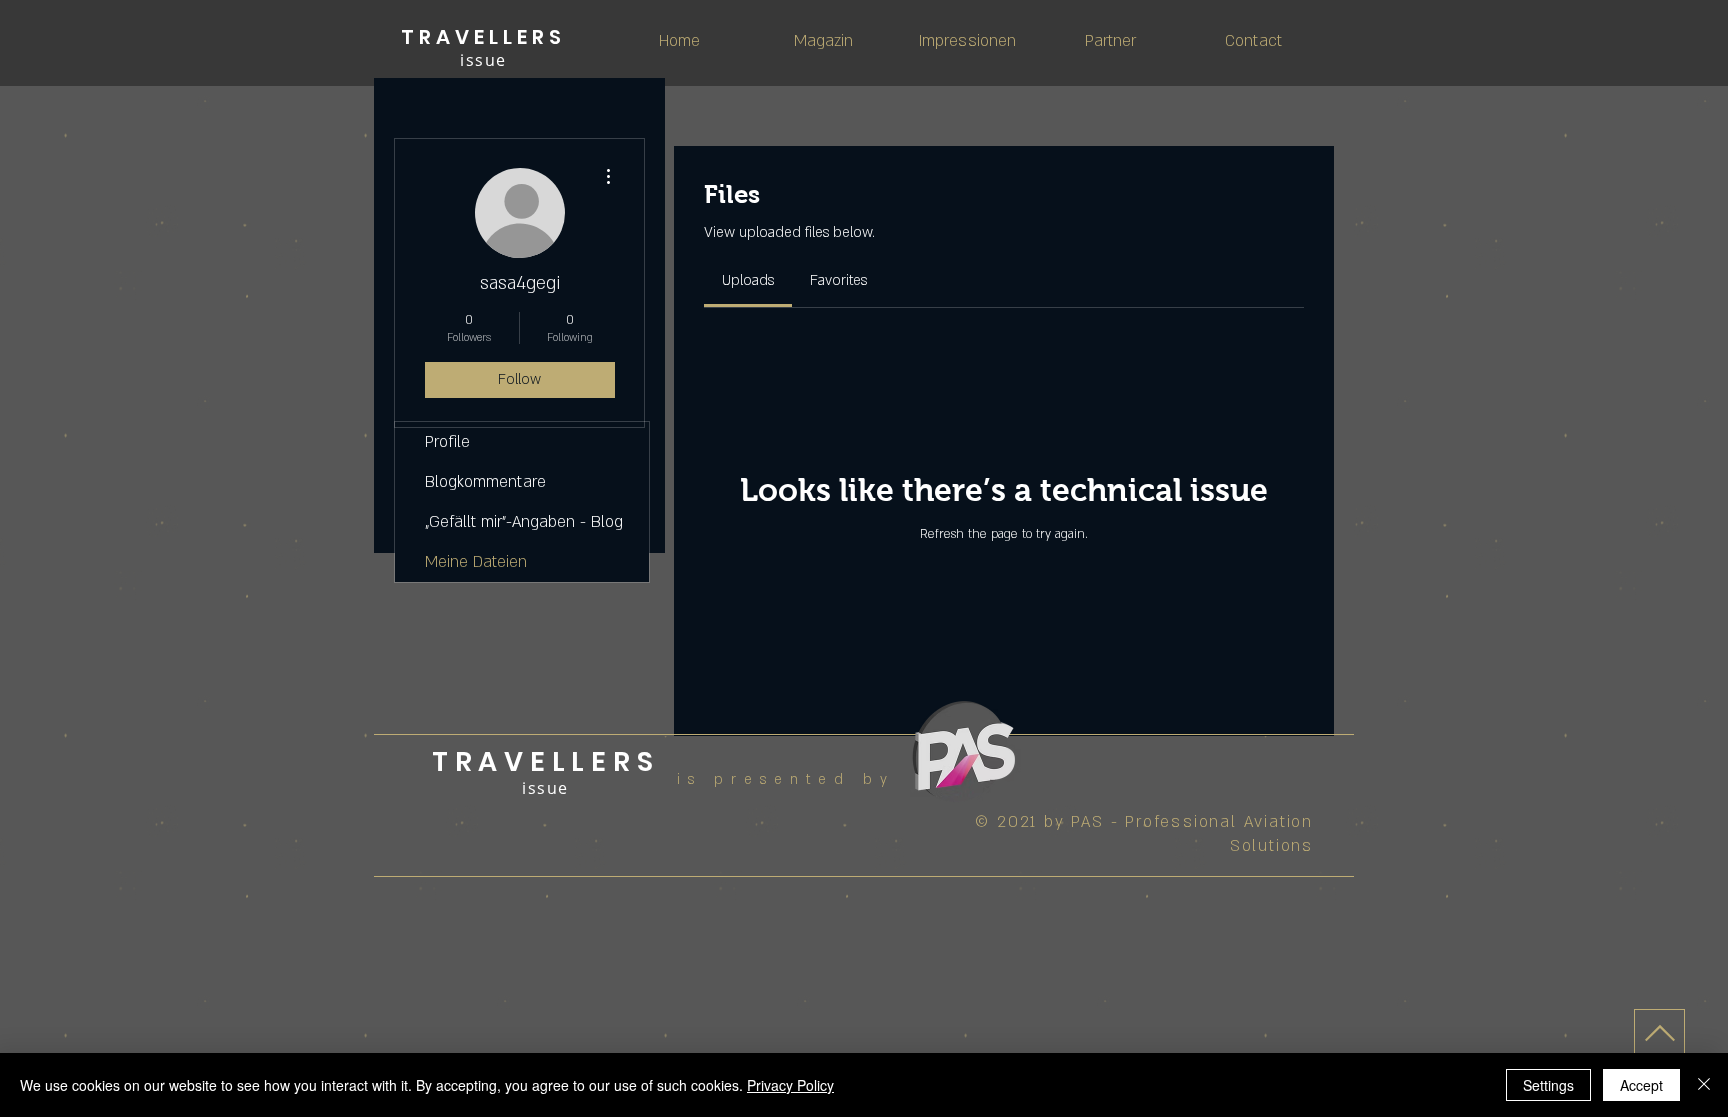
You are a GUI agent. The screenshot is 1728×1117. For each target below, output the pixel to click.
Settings (1548, 1085)
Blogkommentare (485, 482)
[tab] (748, 281)
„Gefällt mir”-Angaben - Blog (524, 522)
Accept (1641, 1085)
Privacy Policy (790, 1085)
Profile (447, 442)
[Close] (1704, 1085)
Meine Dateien (476, 562)
